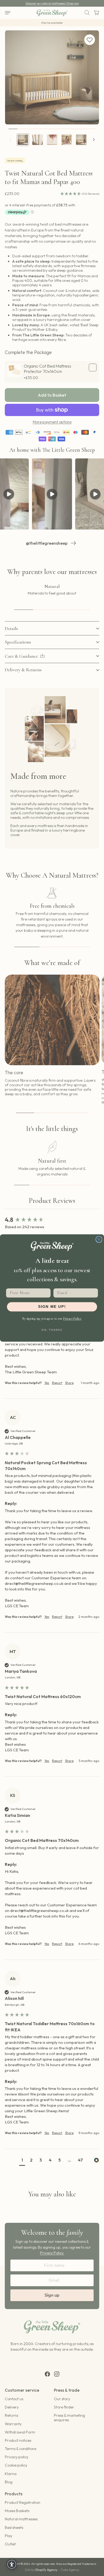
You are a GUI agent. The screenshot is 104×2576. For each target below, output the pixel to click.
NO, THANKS (52, 1330)
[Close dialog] (99, 1240)
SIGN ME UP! (52, 1307)
